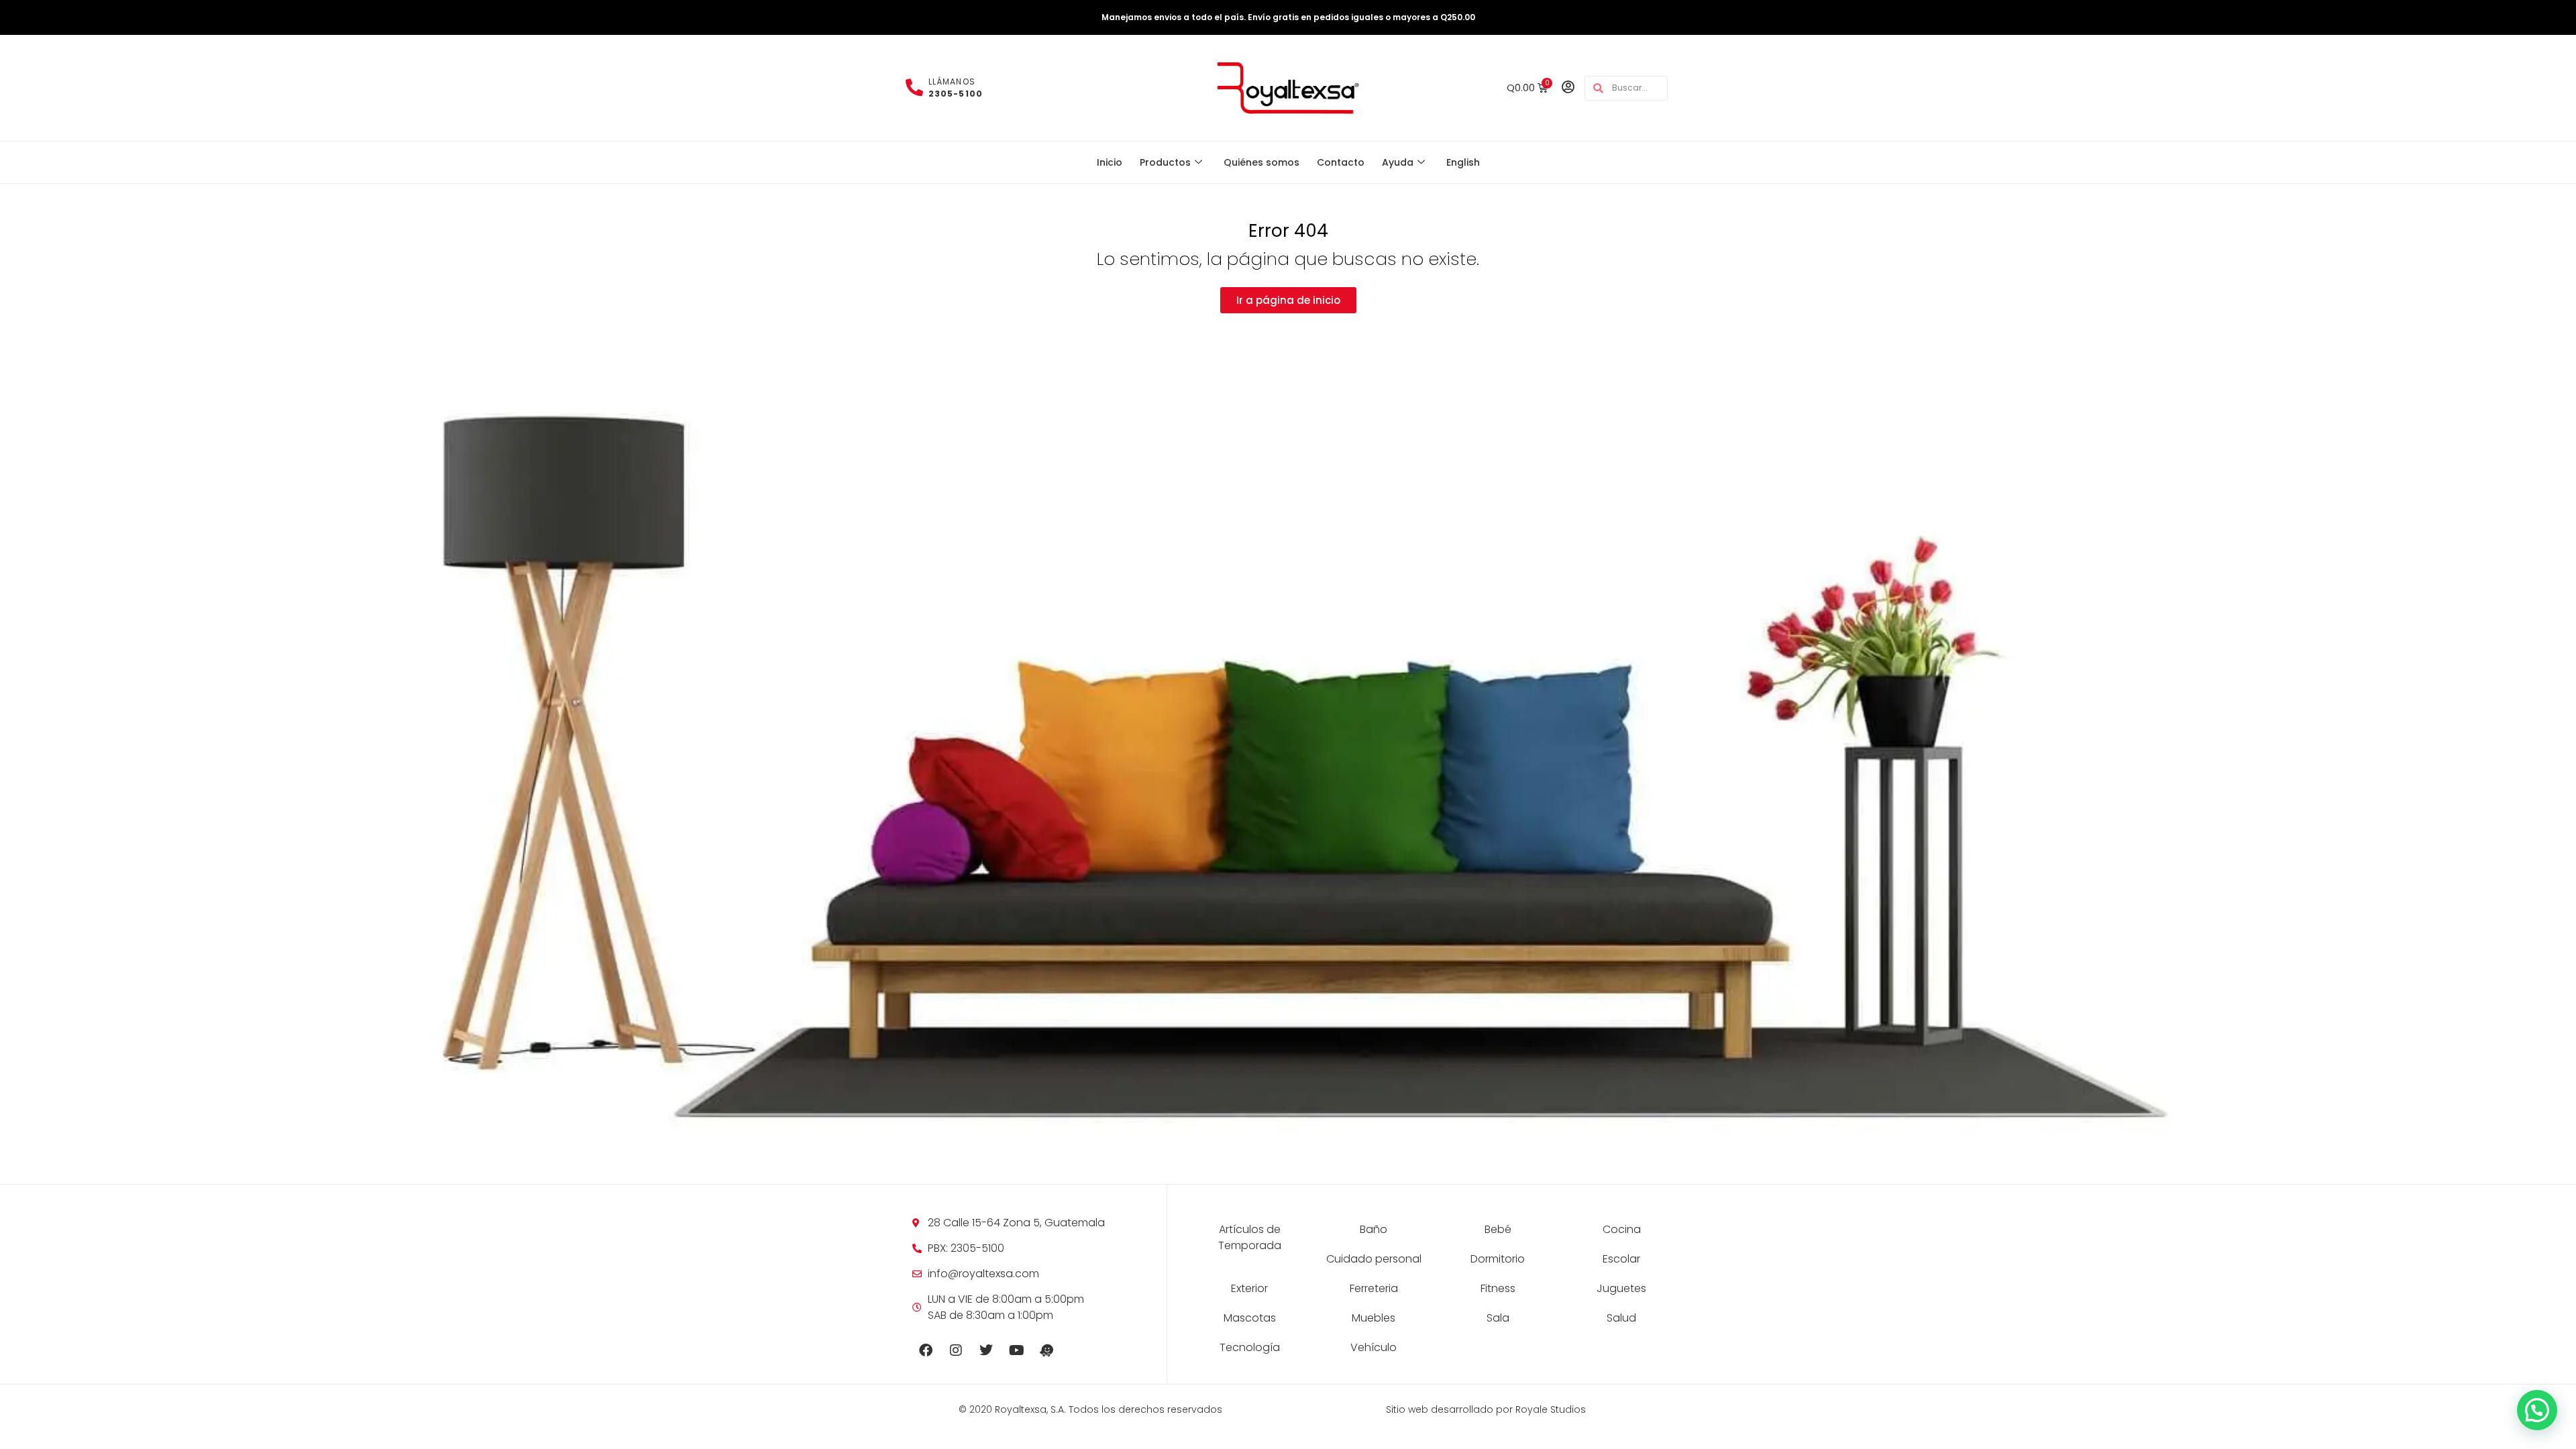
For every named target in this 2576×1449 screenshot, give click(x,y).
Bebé (1498, 1229)
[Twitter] (986, 1350)
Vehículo (1374, 1347)
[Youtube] (1016, 1350)
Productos (1165, 162)
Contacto (1341, 162)
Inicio (1110, 162)
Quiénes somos (1262, 162)
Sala (1498, 1318)
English (1463, 162)
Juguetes (1621, 1288)
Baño (1374, 1229)
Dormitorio (1498, 1259)
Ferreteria (1374, 1288)
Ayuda (1398, 162)
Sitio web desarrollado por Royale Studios (1486, 1409)
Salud (1621, 1318)
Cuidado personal (1374, 1259)
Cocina (1622, 1229)
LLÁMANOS (956, 88)
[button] (2537, 1410)
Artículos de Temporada (1250, 1237)
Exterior (1249, 1288)
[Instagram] (956, 1350)
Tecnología (1250, 1347)
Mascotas (1250, 1318)
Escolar (1621, 1259)
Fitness (1498, 1288)
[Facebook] (926, 1350)
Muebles (1374, 1318)
